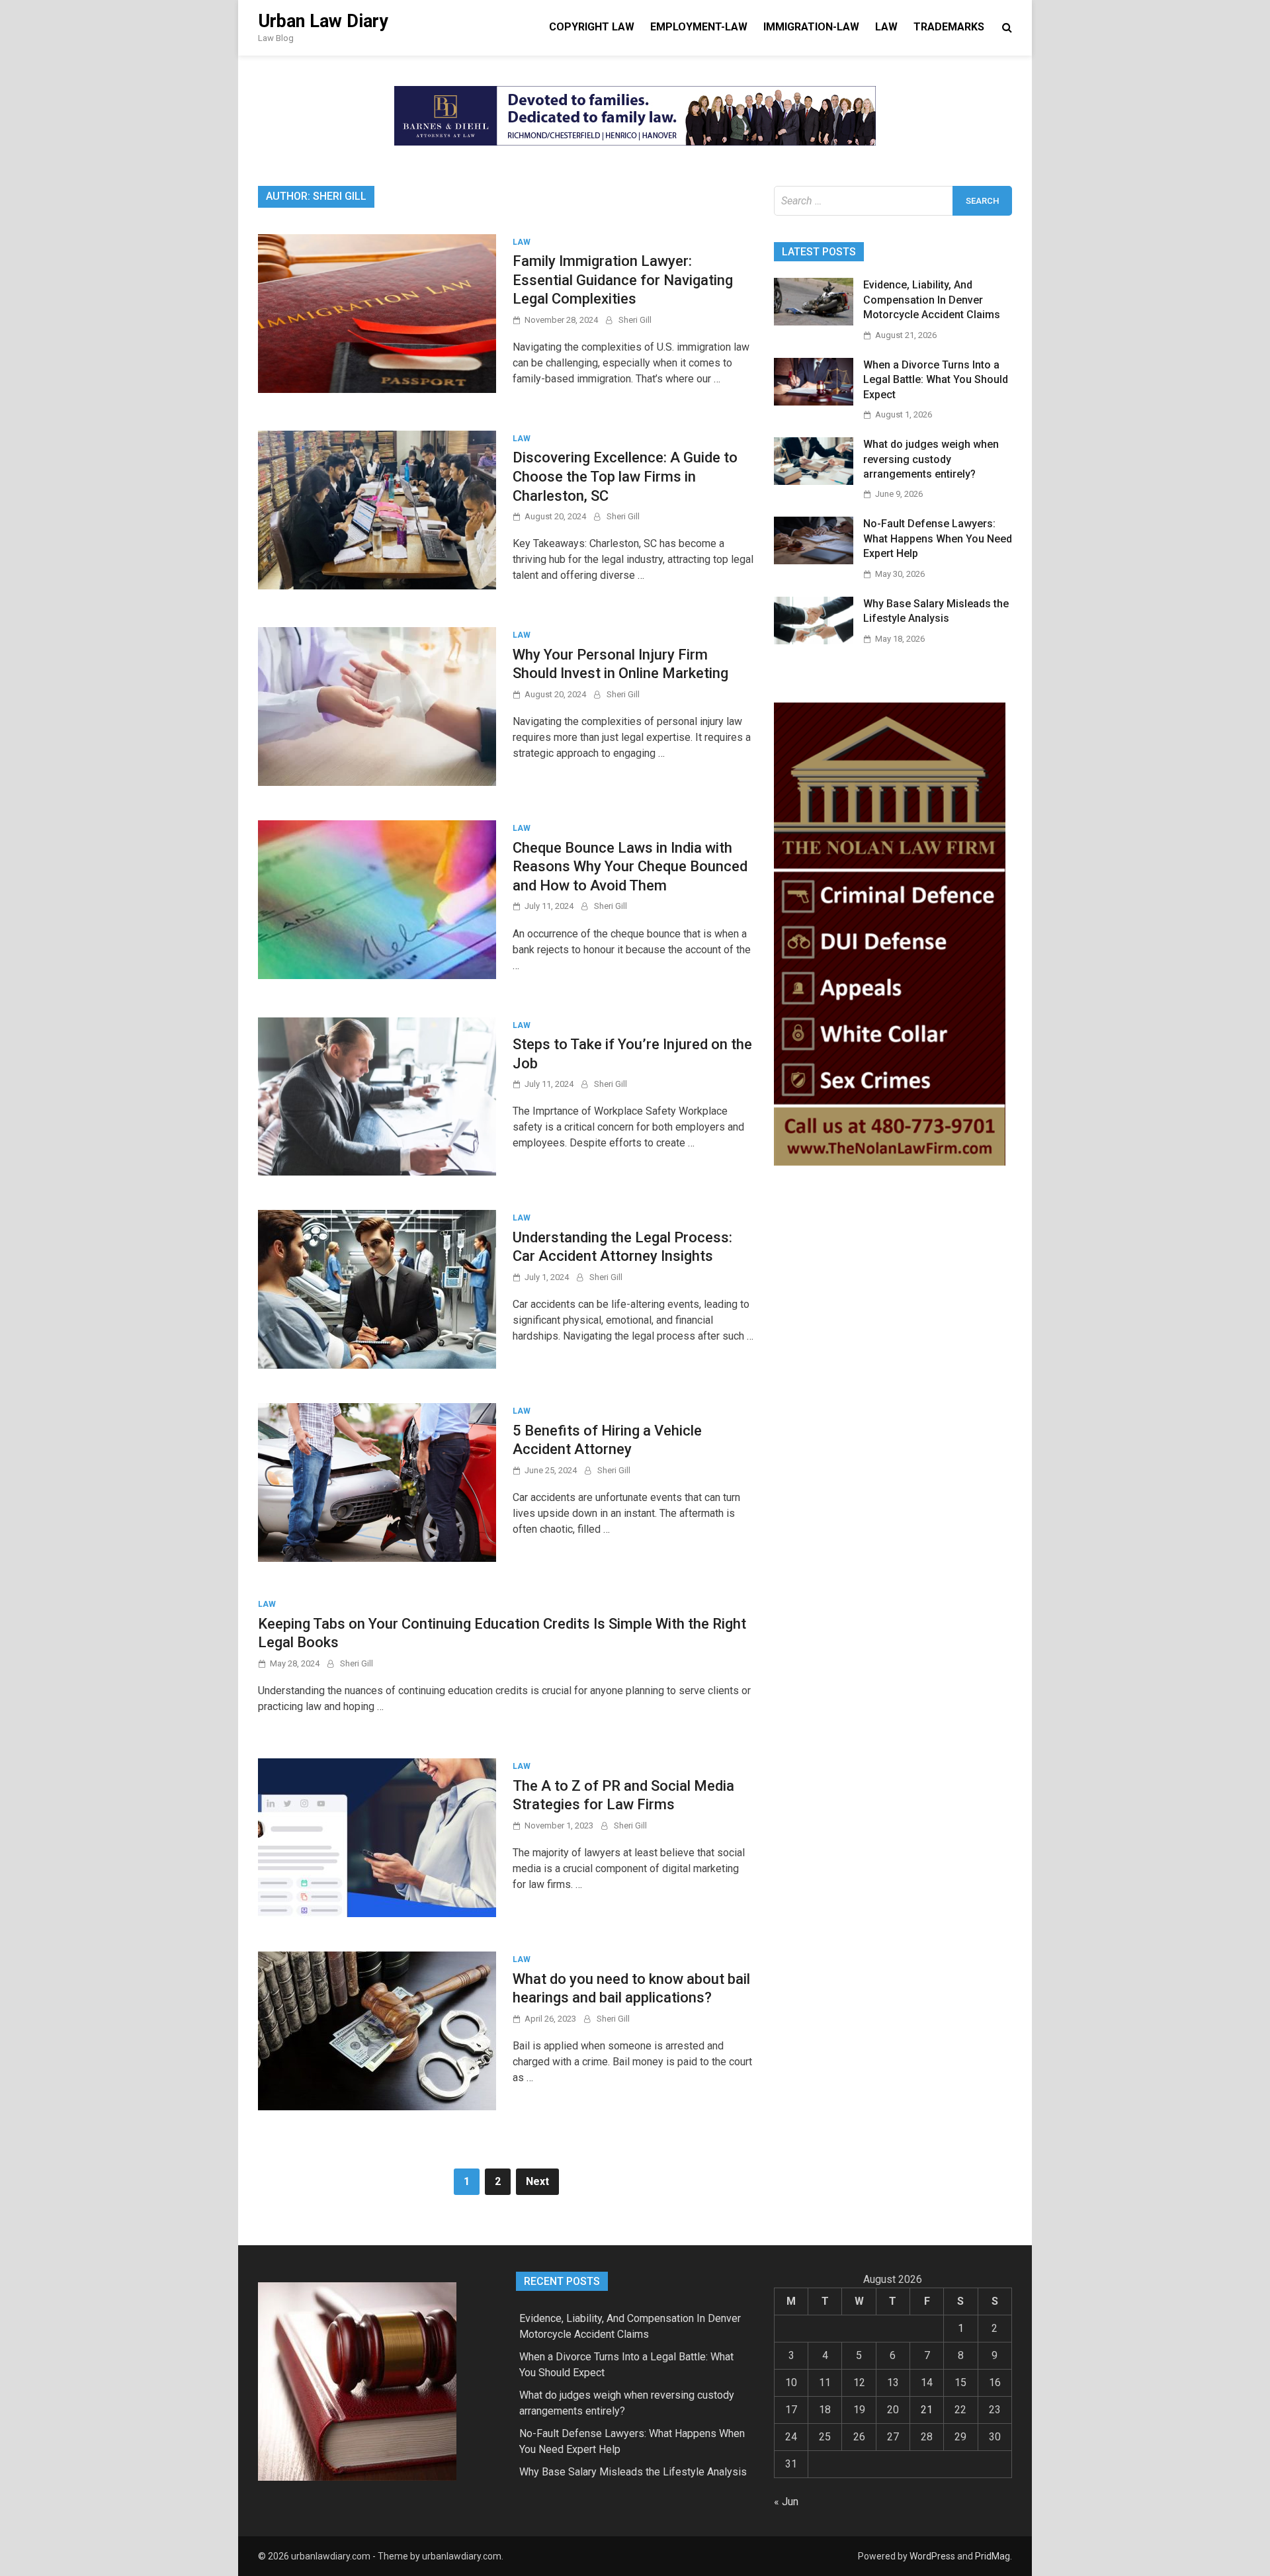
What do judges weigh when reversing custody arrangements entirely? (931, 459)
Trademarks (949, 27)
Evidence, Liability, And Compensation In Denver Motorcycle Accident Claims (932, 300)
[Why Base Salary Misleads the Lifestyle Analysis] (814, 641)
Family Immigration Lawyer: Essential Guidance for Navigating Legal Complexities (623, 280)
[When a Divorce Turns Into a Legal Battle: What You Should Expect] (814, 402)
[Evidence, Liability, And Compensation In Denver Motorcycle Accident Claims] (814, 322)
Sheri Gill (635, 320)
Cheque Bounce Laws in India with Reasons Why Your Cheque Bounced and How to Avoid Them (630, 867)
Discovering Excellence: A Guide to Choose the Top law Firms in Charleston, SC (625, 476)
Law (886, 27)
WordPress (932, 2556)
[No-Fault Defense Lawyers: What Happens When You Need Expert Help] (814, 561)
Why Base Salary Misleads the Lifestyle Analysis (633, 2472)
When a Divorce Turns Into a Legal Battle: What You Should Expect (936, 380)
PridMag (993, 2556)
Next (537, 2181)
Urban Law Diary (323, 21)
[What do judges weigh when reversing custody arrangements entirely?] (814, 481)
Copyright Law (592, 27)
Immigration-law (811, 27)
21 (927, 2410)
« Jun (786, 2502)
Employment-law (699, 27)
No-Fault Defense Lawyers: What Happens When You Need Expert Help (938, 538)
